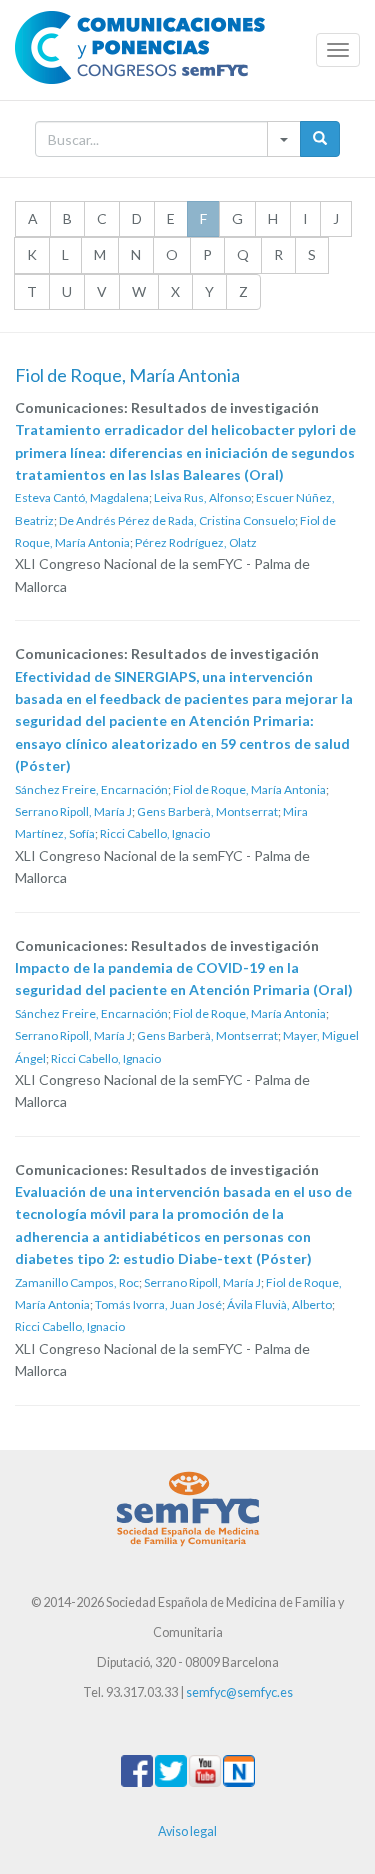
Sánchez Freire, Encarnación (91, 789)
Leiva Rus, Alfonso (202, 497)
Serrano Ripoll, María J (73, 811)
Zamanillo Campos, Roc (77, 1282)
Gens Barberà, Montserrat (207, 811)
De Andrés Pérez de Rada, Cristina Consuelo (177, 520)
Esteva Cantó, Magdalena (82, 497)
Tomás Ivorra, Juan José (158, 1304)
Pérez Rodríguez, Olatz (196, 542)
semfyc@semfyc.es (239, 1692)
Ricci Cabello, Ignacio (155, 833)
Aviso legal (187, 1831)
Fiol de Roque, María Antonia (249, 789)
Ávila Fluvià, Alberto (279, 1304)
